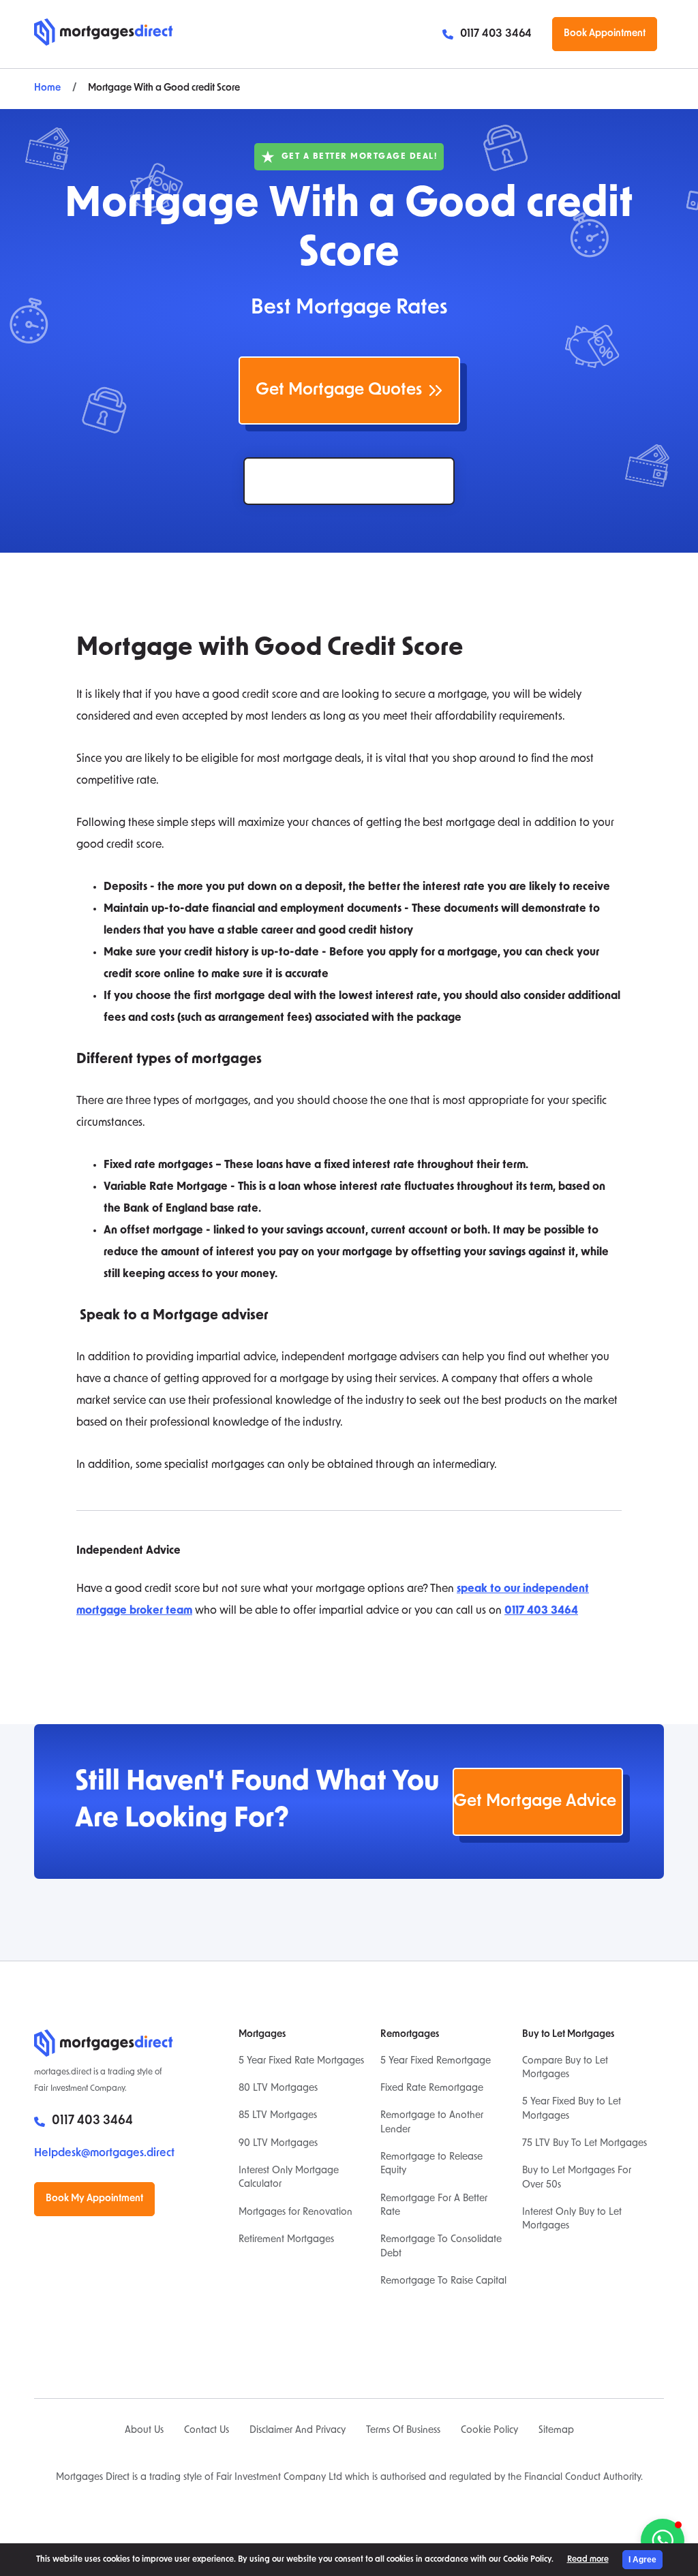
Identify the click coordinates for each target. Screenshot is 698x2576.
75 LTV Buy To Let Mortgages (585, 2144)
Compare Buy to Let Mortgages (565, 2068)
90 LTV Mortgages (278, 2144)
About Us (144, 2431)
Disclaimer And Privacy (298, 2431)
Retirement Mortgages (286, 2240)
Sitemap (556, 2431)
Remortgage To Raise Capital (443, 2281)
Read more (588, 2560)
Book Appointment (605, 34)
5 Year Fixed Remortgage (436, 2061)
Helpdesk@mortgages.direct (104, 2153)
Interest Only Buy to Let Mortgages (572, 2219)
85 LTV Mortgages (278, 2116)
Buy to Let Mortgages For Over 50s (577, 2178)
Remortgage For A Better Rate (434, 2206)
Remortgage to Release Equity (431, 2164)
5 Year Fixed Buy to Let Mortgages (572, 2109)
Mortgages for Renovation (295, 2212)
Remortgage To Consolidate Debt (441, 2247)
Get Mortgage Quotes (339, 390)
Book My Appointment (94, 2199)
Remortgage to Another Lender (432, 2122)
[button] (663, 2541)
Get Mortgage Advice (535, 1802)
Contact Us (207, 2431)
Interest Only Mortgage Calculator (289, 2178)
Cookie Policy (489, 2431)
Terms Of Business (403, 2431)
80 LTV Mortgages (278, 2088)
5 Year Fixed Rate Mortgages (301, 2061)
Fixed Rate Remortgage (432, 2088)
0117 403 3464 (496, 34)
